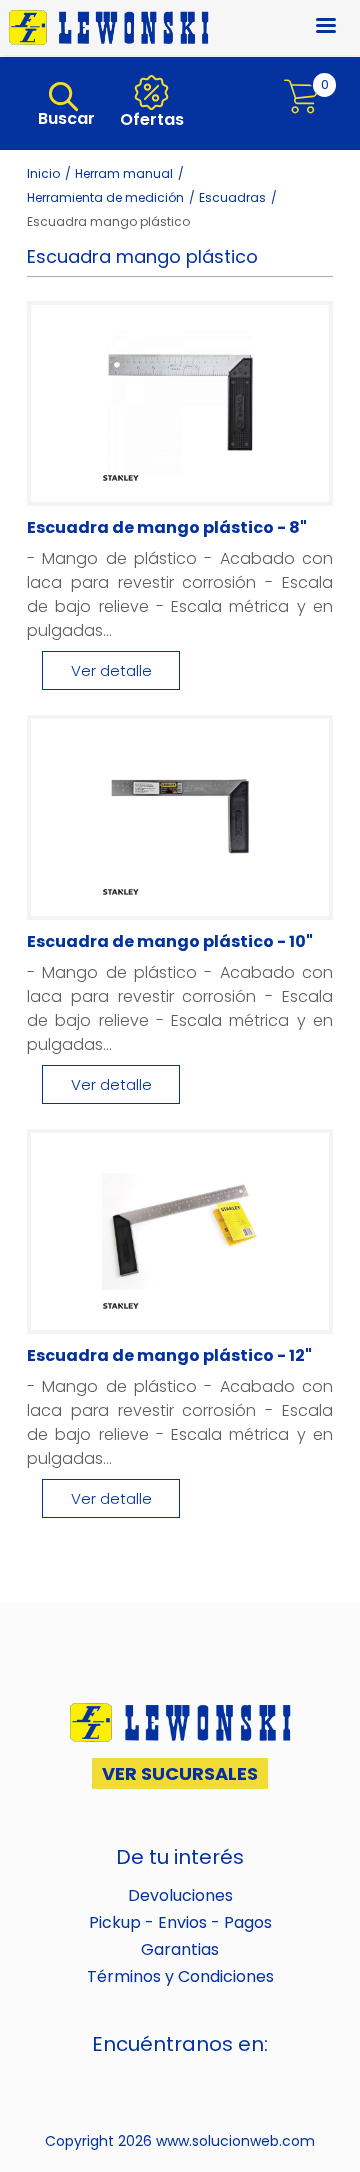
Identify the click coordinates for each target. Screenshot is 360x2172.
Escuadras (232, 197)
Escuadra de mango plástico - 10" (170, 941)
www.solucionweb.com (235, 2141)
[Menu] (314, 27)
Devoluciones (180, 1895)
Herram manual (124, 173)
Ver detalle (111, 670)
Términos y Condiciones (180, 1976)
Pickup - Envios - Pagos (180, 1922)
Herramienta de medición (105, 197)
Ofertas (150, 119)
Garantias (180, 1949)
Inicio (43, 173)
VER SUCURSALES (180, 1773)
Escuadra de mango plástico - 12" (169, 1355)
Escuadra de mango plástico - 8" (167, 527)
